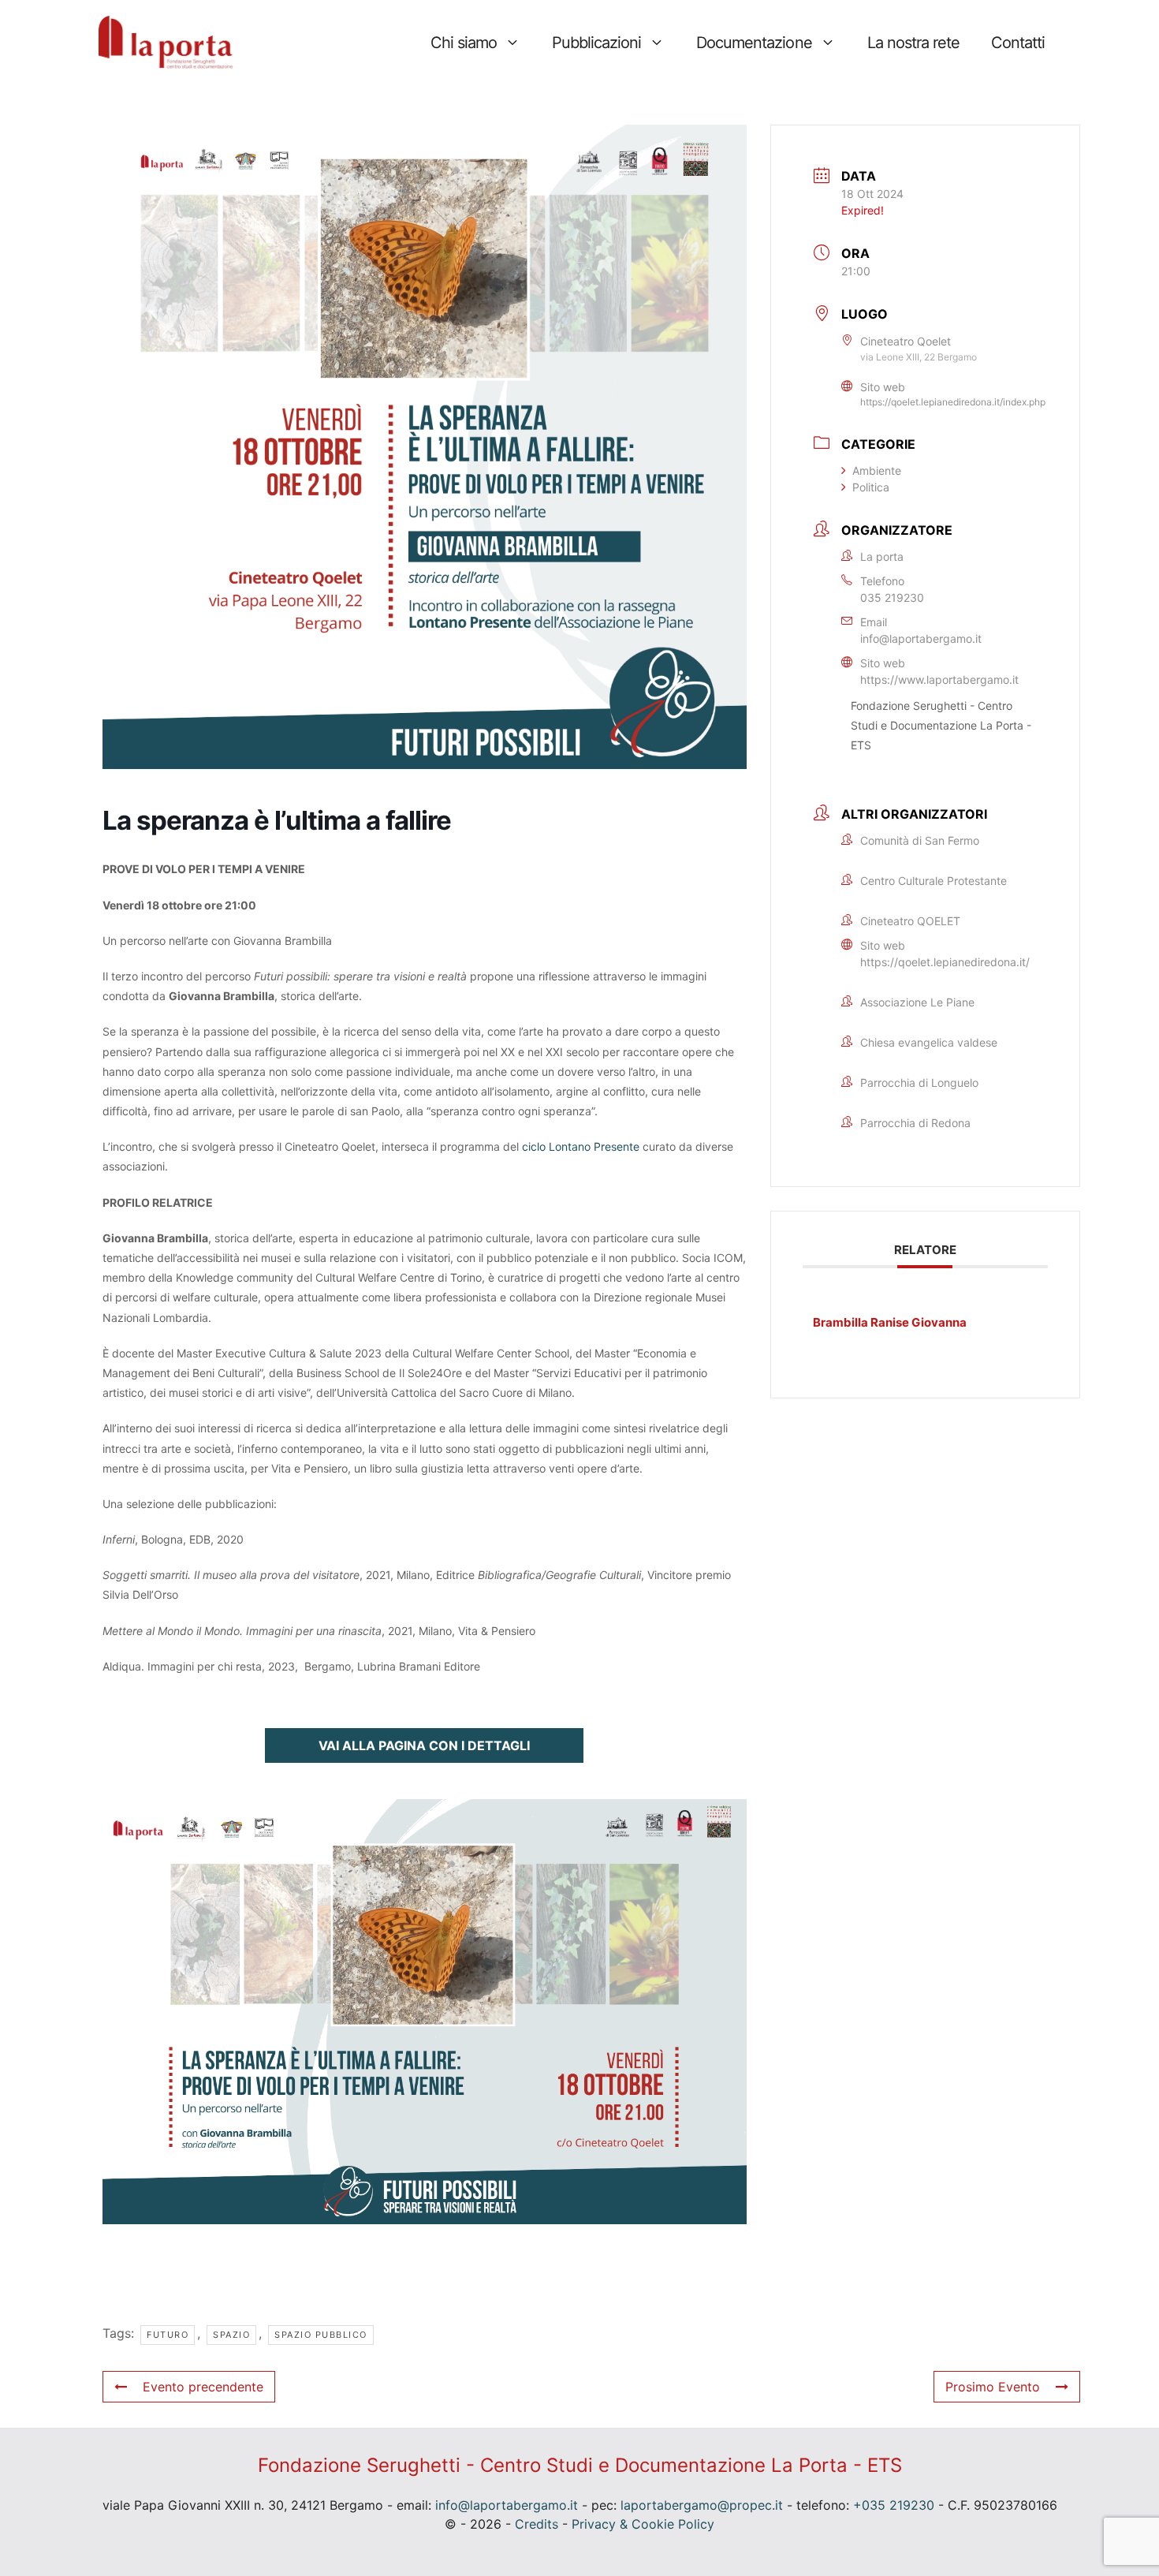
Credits (537, 2524)
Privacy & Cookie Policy (643, 2524)
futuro (168, 2335)
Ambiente (877, 470)
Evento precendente (203, 2387)
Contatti (1018, 43)
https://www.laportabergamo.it (939, 679)
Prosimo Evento (993, 2387)
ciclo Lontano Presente (581, 1146)
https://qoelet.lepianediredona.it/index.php (953, 402)
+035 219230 (894, 2505)
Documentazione (754, 43)
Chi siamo (464, 43)
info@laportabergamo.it (921, 638)
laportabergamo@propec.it (702, 2505)
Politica (871, 487)
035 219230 (892, 597)
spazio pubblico (321, 2335)
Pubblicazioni (596, 43)
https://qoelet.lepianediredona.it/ (945, 962)
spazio (231, 2335)
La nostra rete (913, 43)
